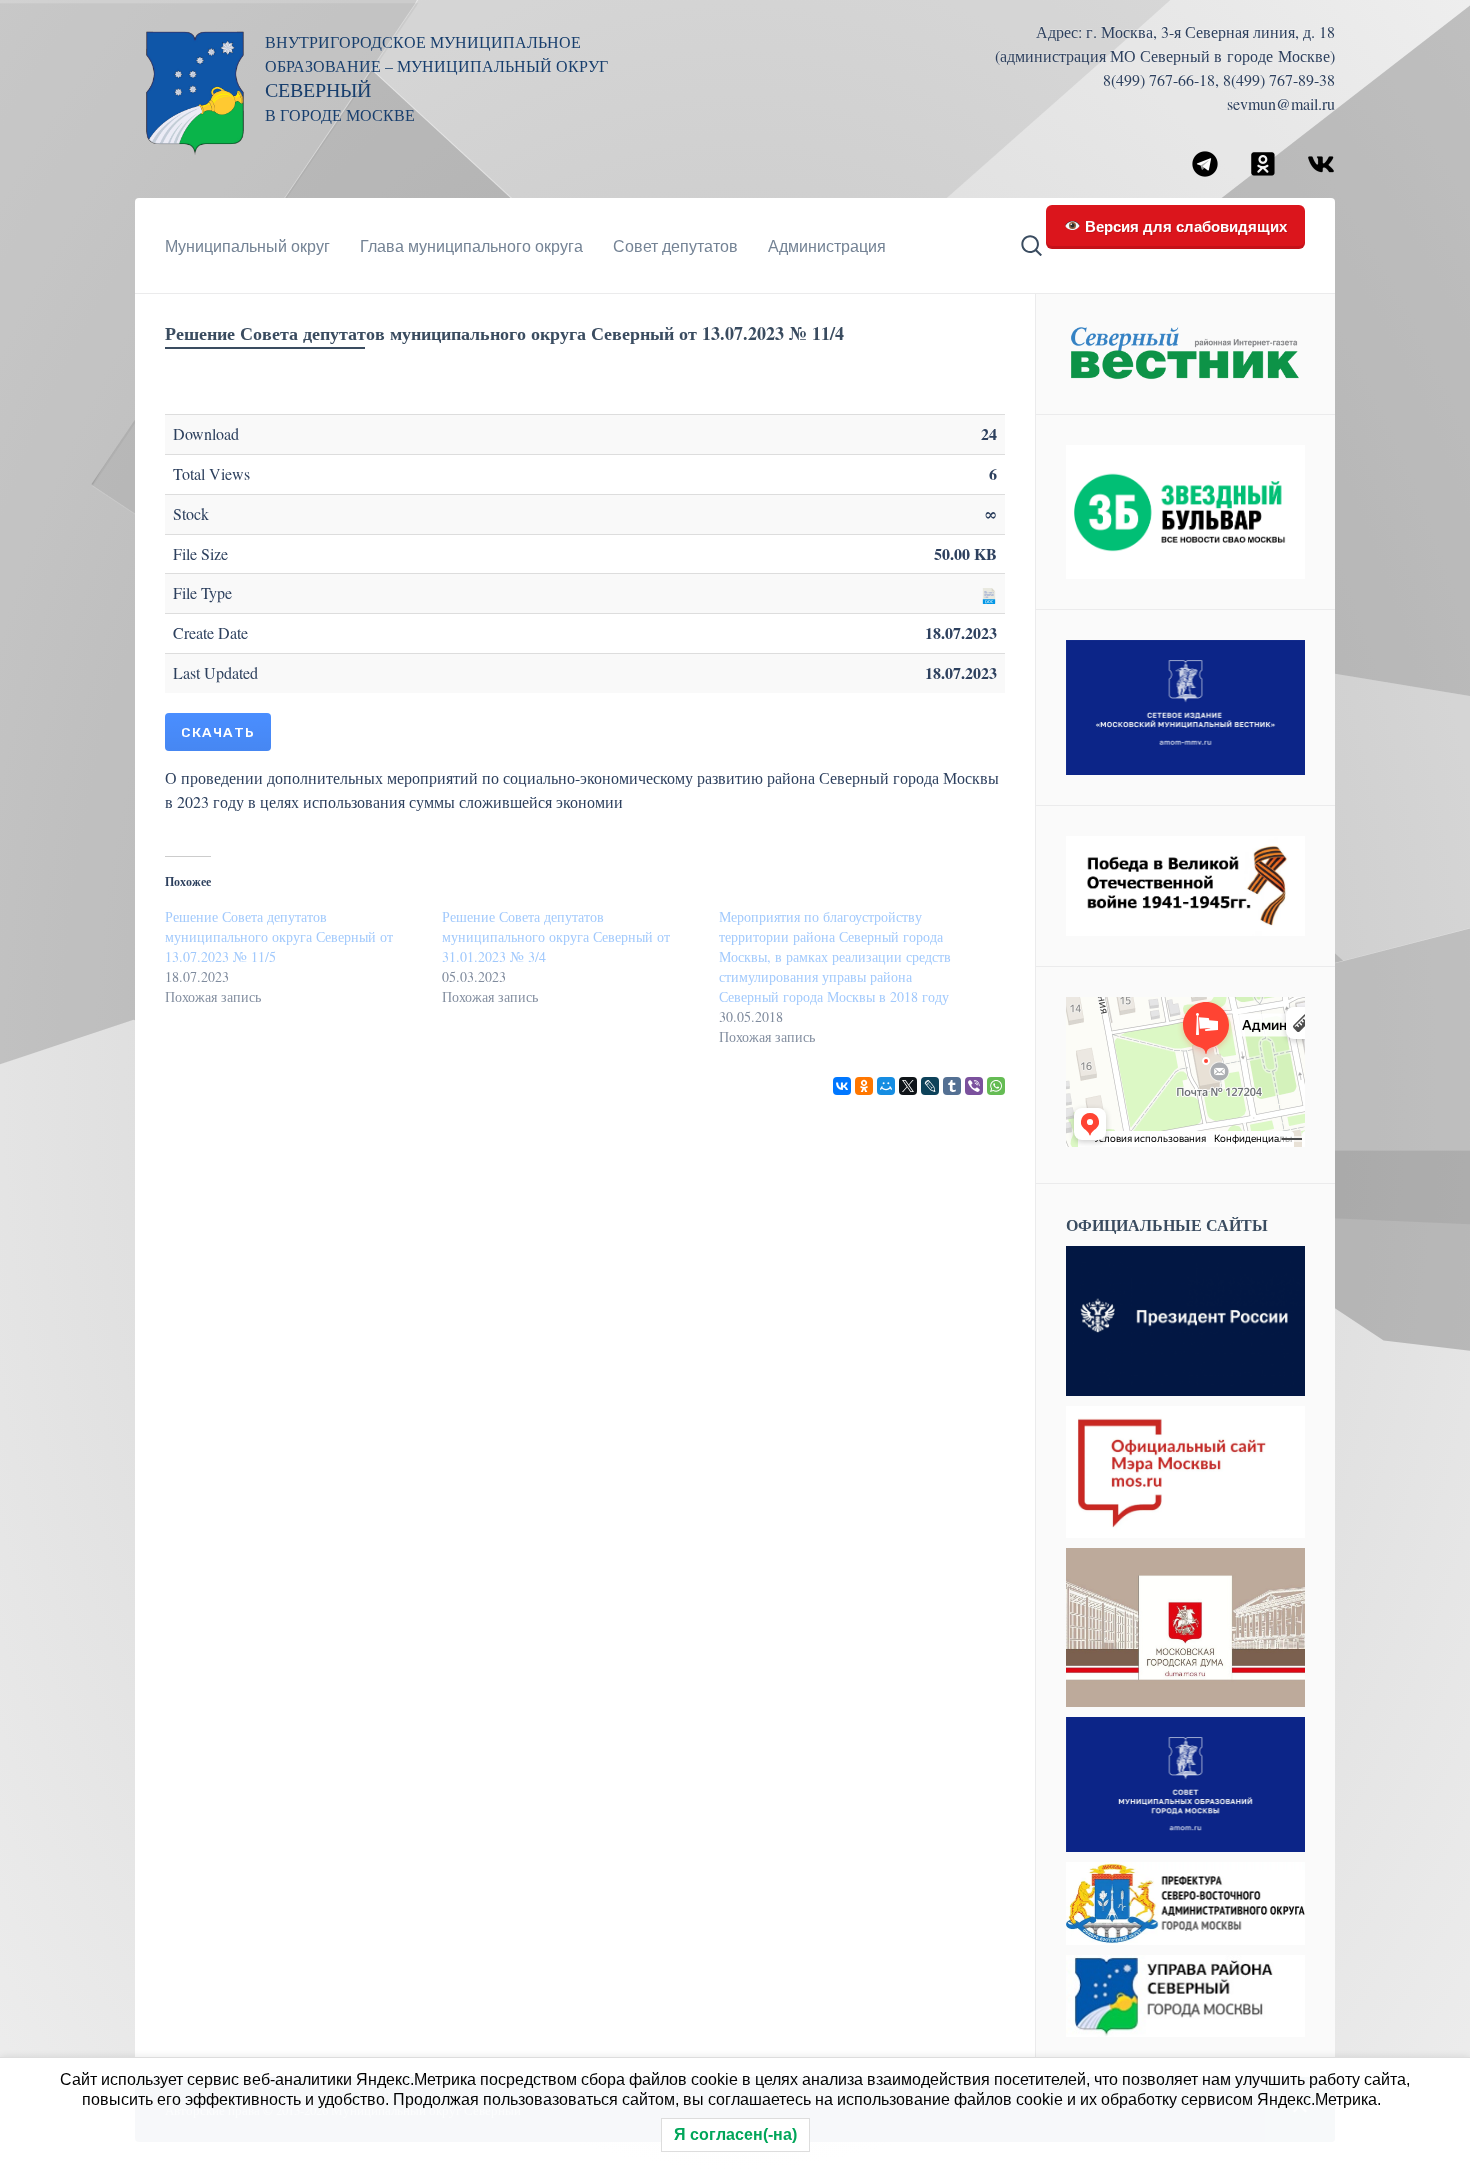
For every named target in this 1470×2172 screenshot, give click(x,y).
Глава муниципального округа (471, 245)
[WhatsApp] (996, 1086)
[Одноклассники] (864, 1086)
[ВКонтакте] (842, 1086)
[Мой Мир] (886, 1086)
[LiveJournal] (930, 1086)
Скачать (218, 732)
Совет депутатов (675, 245)
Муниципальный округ (247, 245)
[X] (908, 1086)
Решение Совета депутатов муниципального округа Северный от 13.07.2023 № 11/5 (279, 936)
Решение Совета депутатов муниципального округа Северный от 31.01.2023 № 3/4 (556, 936)
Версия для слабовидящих (1184, 225)
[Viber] (974, 1086)
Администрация (827, 245)
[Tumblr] (952, 1086)
